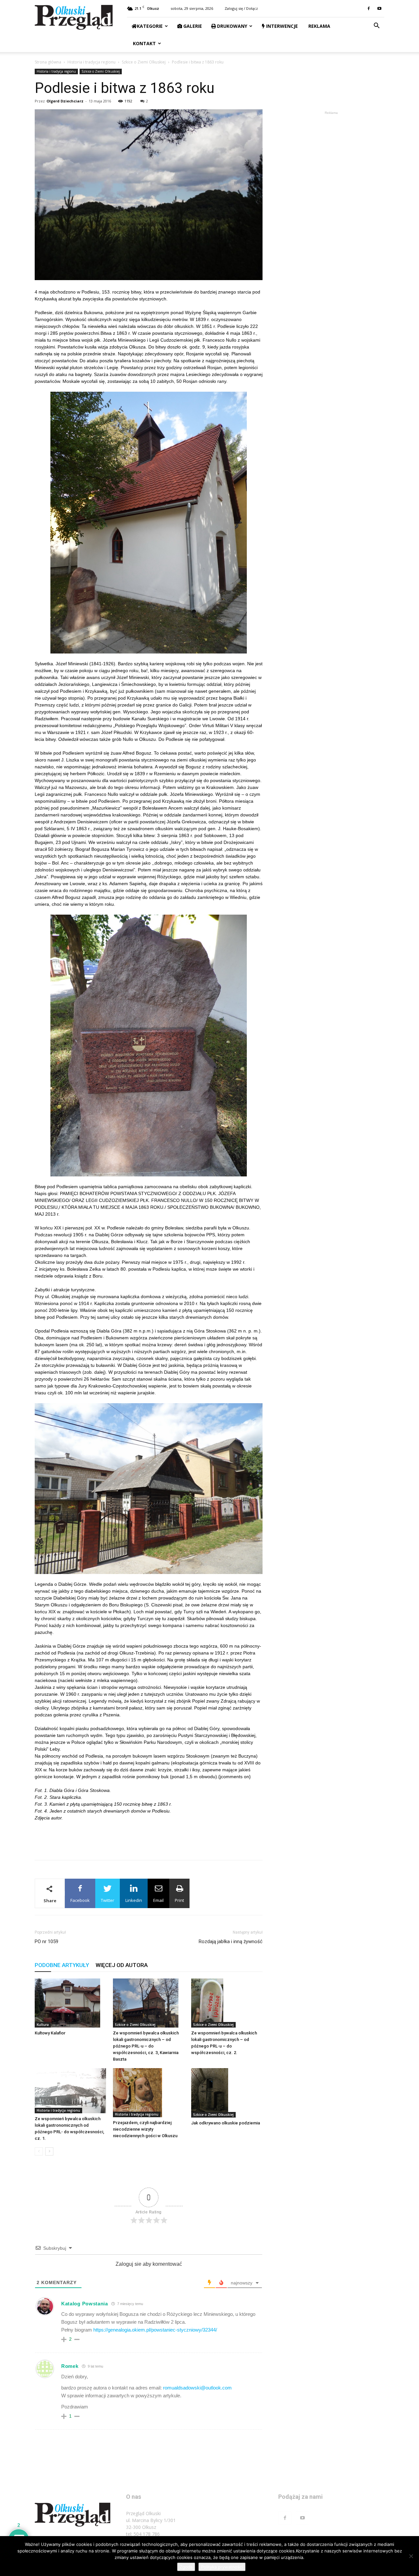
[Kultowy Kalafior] (70, 2003)
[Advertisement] (149, 1838)
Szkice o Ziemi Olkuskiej (144, 62)
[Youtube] (379, 9)
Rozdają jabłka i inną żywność (231, 1941)
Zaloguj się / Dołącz (241, 8)
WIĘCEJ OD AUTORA (122, 1965)
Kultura (43, 2025)
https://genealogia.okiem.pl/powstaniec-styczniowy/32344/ (155, 2330)
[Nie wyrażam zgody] (411, 2556)
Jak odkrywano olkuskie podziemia (226, 2123)
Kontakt (144, 43)
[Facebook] (369, 9)
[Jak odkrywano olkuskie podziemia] (227, 2093)
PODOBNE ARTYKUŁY (62, 1965)
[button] (376, 26)
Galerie (192, 26)
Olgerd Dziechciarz (65, 101)
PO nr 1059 (46, 1941)
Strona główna (48, 62)
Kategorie (150, 26)
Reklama (319, 26)
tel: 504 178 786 (143, 2534)
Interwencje (281, 26)
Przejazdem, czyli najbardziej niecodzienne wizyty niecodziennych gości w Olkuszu (145, 2129)
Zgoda (186, 2567)
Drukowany (231, 26)
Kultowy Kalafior (50, 2033)
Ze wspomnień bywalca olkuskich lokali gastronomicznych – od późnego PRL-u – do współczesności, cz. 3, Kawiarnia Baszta (146, 2046)
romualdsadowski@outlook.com (197, 2388)
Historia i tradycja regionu (91, 62)
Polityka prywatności (222, 2567)
